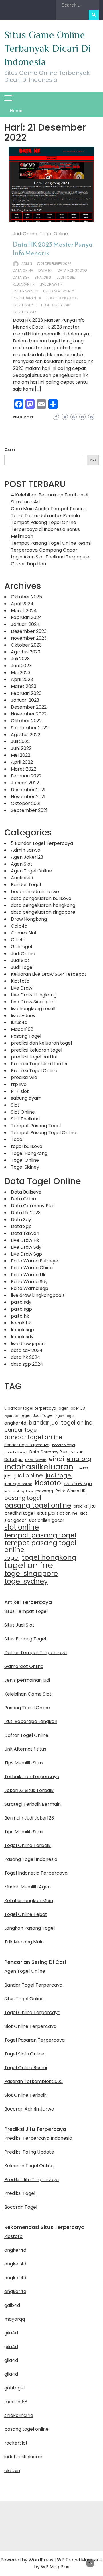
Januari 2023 (25, 700)
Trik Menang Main (24, 1942)
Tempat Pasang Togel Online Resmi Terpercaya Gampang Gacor (51, 547)
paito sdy (21, 1302)
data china (23, 270)
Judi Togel (22, 967)
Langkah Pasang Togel (29, 1928)
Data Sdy (21, 1220)
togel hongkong (62, 298)
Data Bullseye (26, 1192)
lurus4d (19, 1022)
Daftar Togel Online (26, 1735)
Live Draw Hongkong (34, 995)
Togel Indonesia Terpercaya (36, 1873)
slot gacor (15, 1520)
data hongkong (72, 270)
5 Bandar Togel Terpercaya (42, 843)
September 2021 (29, 810)
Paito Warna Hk (28, 1275)
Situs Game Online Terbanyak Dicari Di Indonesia (47, 48)
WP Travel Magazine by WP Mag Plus (68, 2563)
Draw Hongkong (29, 919)
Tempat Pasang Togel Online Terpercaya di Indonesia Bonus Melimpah (45, 529)
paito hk (20, 1316)
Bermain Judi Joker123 (29, 1818)
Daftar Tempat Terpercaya (35, 1653)
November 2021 (28, 797)
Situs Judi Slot (19, 1625)
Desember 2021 (28, 790)
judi (8, 1476)
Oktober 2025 (26, 597)
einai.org (43, 277)
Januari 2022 (25, 783)
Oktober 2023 (26, 645)
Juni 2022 (21, 748)
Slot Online (23, 1112)
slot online (22, 1527)
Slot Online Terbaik (25, 2095)
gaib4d (12, 2305)
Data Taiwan (25, 1233)
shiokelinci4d (19, 2415)
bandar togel (21, 1430)
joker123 (82, 1468)
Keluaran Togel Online (29, 2166)
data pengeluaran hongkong (43, 905)
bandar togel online (33, 1437)
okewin (12, 2471)
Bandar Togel (26, 885)
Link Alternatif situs (25, 1749)
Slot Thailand (25, 1119)
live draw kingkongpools (38, 1295)
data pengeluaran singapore (43, 912)
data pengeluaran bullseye (41, 898)
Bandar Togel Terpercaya (27, 1445)
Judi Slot (20, 960)
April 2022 (22, 762)
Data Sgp (21, 277)
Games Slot (24, 933)
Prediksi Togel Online (34, 1071)
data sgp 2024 (27, 1364)
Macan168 (22, 1029)
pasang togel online (38, 1505)
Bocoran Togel (21, 2207)
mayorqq (44, 1491)
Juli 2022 (20, 741)
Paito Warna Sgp (30, 1288)
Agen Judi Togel (37, 1416)
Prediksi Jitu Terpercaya (31, 2180)
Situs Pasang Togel (25, 1639)
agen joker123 (72, 1408)
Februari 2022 (26, 776)
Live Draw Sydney (59, 291)
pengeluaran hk (27, 298)
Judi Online (25, 234)
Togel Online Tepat (26, 1914)
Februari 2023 (26, 693)
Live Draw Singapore (34, 1002)
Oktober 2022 (26, 721)
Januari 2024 (25, 624)
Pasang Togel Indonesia (31, 1859)
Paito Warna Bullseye (34, 1261)
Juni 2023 (21, 666)
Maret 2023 (24, 686)
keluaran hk (24, 284)
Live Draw (22, 988)
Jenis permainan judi (27, 1680)
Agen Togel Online (31, 871)
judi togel (66, 277)
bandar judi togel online (61, 1423)
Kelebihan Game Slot (28, 1694)
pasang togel (23, 1498)
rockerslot (16, 2443)
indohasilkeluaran (39, 1467)
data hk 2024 (26, 1357)
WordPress (41, 2560)
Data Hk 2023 (26, 1213)
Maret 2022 (24, 769)
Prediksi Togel (20, 2193)
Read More (23, 417)
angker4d (15, 1423)
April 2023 (22, 679)
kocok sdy (22, 1337)
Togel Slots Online (24, 2054)
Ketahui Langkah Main (29, 1901)
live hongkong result (33, 1009)
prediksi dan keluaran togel (41, 1043)
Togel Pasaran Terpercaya (34, 2040)
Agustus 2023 (26, 652)
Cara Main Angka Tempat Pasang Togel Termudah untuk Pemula (49, 512)
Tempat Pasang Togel (36, 1126)
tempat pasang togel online (40, 1546)
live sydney (23, 1016)
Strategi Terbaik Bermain (32, 1804)
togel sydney (25, 312)
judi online (28, 1475)
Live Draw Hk (25, 1240)
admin (27, 264)
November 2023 (29, 638)
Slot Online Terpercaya (30, 2026)
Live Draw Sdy (26, 1247)
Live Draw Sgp (26, 1254)
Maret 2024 (24, 611)
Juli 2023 (20, 659)
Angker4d (22, 878)
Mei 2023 (21, 673)
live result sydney (19, 1491)
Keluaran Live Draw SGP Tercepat (49, 974)
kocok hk (21, 1323)
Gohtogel (21, 947)
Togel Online (54, 234)
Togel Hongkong (29, 1153)
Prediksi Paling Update (29, 2152)
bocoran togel (64, 1445)
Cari (10, 450)
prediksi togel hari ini (34, 1057)
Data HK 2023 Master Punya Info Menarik (53, 249)
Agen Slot (22, 864)
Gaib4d (19, 926)
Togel (17, 1139)
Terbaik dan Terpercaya (32, 1777)
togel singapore (56, 305)
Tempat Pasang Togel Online (43, 1133)
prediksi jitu (85, 1506)
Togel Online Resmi (26, 2068)
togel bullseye (27, 1146)
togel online (24, 305)
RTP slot (20, 1091)
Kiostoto (20, 981)
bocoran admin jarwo (35, 892)
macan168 (16, 2402)
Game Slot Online (24, 1666)
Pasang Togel (26, 1036)
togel (12, 1558)
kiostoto (48, 1483)
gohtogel (14, 2388)
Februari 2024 (26, 617)
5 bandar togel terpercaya (30, 1408)
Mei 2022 (21, 755)
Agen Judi (12, 1416)
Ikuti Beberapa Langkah (31, 1721)
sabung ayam (26, 1098)
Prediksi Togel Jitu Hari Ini (39, 1064)
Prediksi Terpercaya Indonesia (38, 2138)
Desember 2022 (29, 707)
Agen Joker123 (27, 857)
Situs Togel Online (24, 1999)
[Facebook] (19, 404)
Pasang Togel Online (27, 1708)
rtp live (19, 1084)
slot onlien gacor (46, 1520)
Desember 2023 (29, 631)
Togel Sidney (25, 1167)
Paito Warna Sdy (29, 1282)
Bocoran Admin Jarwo (29, 2109)
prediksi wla (24, 1077)
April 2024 (22, 604)
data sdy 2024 (27, 1350)
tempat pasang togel (40, 1535)
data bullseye (16, 1452)
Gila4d (18, 940)
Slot (15, 1105)
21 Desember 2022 (56, 264)
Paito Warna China (32, 1268)
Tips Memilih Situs (24, 1763)
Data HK (45, 270)
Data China (23, 1199)
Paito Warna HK (70, 1491)
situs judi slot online (57, 1513)
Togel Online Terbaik (27, 1845)
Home (16, 111)
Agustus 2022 (26, 735)
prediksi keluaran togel (36, 1050)
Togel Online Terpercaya (32, 2012)
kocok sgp (22, 1330)
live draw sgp (25, 291)
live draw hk (51, 284)
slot (84, 1513)
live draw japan (28, 1344)
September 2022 (30, 728)
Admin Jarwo (26, 850)
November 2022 (29, 714)
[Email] (41, 404)
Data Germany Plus (33, 1206)
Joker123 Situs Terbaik (29, 1790)
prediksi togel (19, 1513)
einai (57, 1459)
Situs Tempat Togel (26, 1611)
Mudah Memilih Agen (27, 1887)
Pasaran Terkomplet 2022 (33, 2081)
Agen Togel (65, 1416)
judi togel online (18, 1484)
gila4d (11, 2333)
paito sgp (21, 1309)
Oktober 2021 (26, 803)
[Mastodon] (30, 404)
